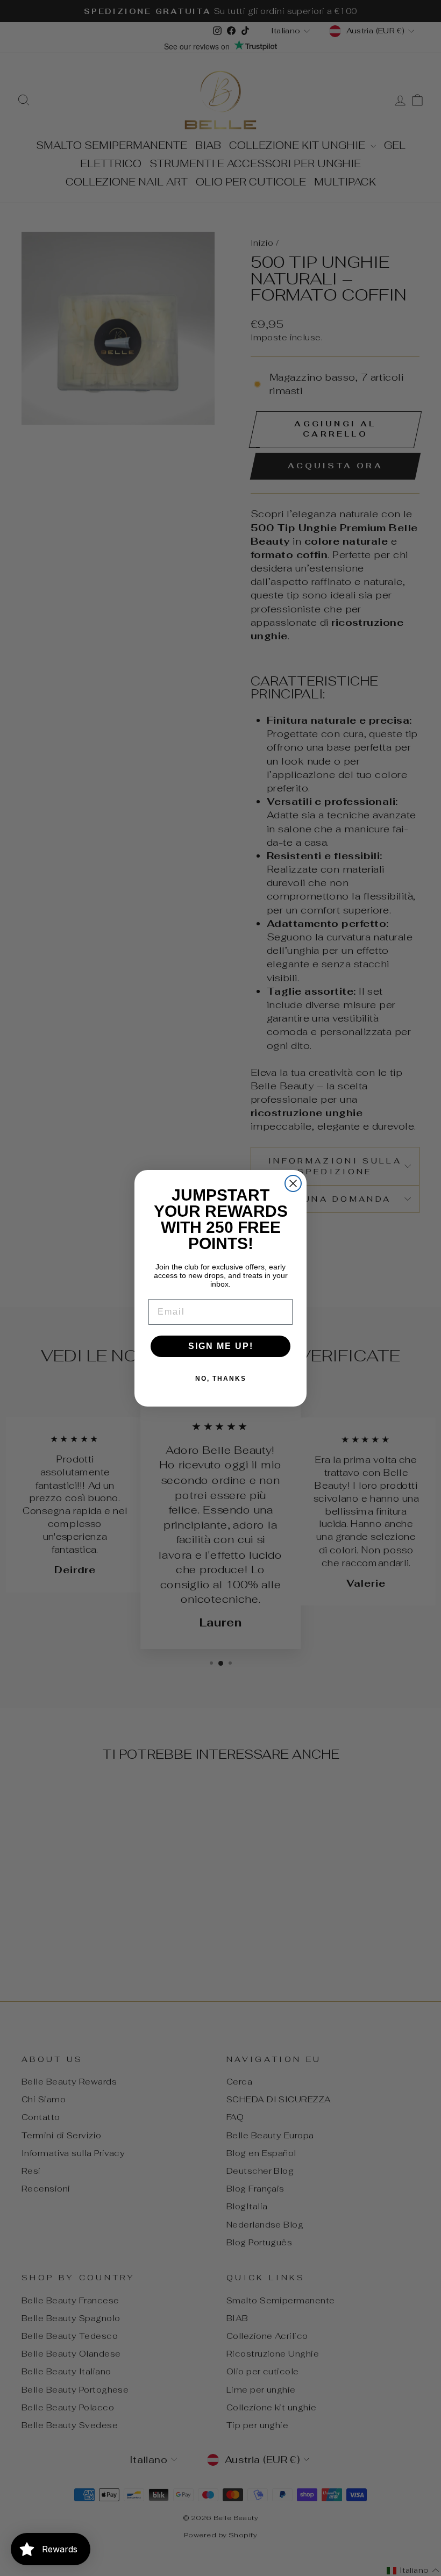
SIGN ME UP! (221, 1346)
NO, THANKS (221, 1379)
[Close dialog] (293, 1183)
